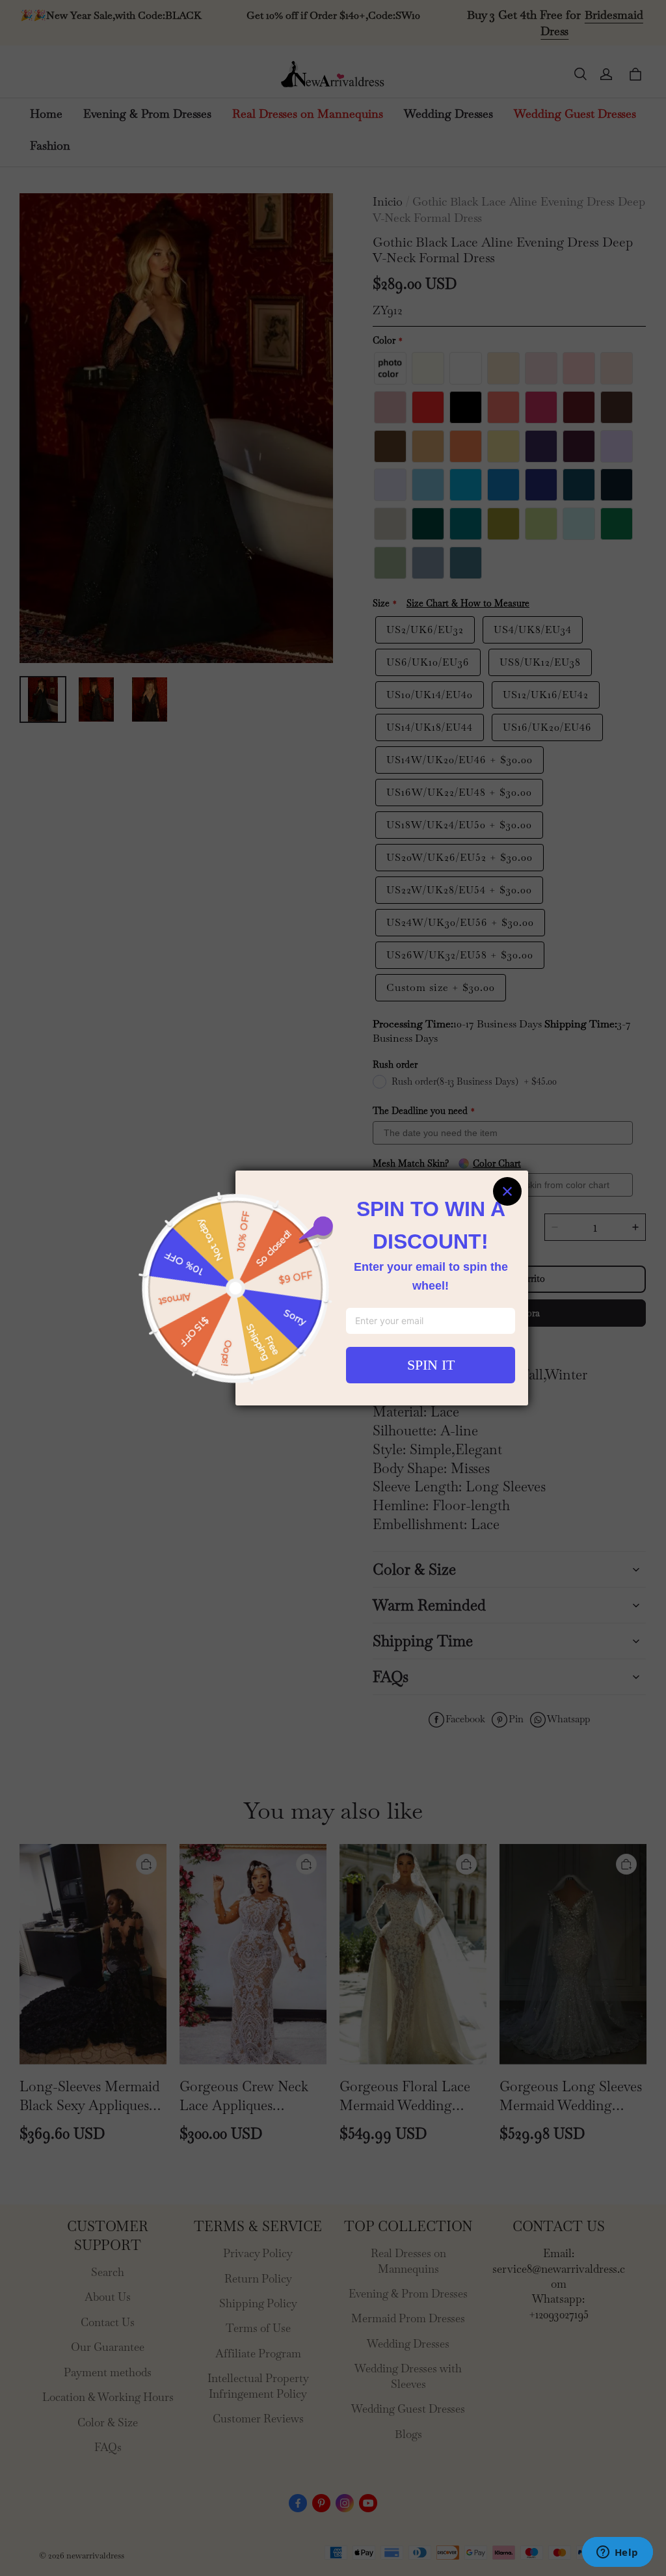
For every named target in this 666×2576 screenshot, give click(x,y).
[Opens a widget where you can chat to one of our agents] (617, 2553)
